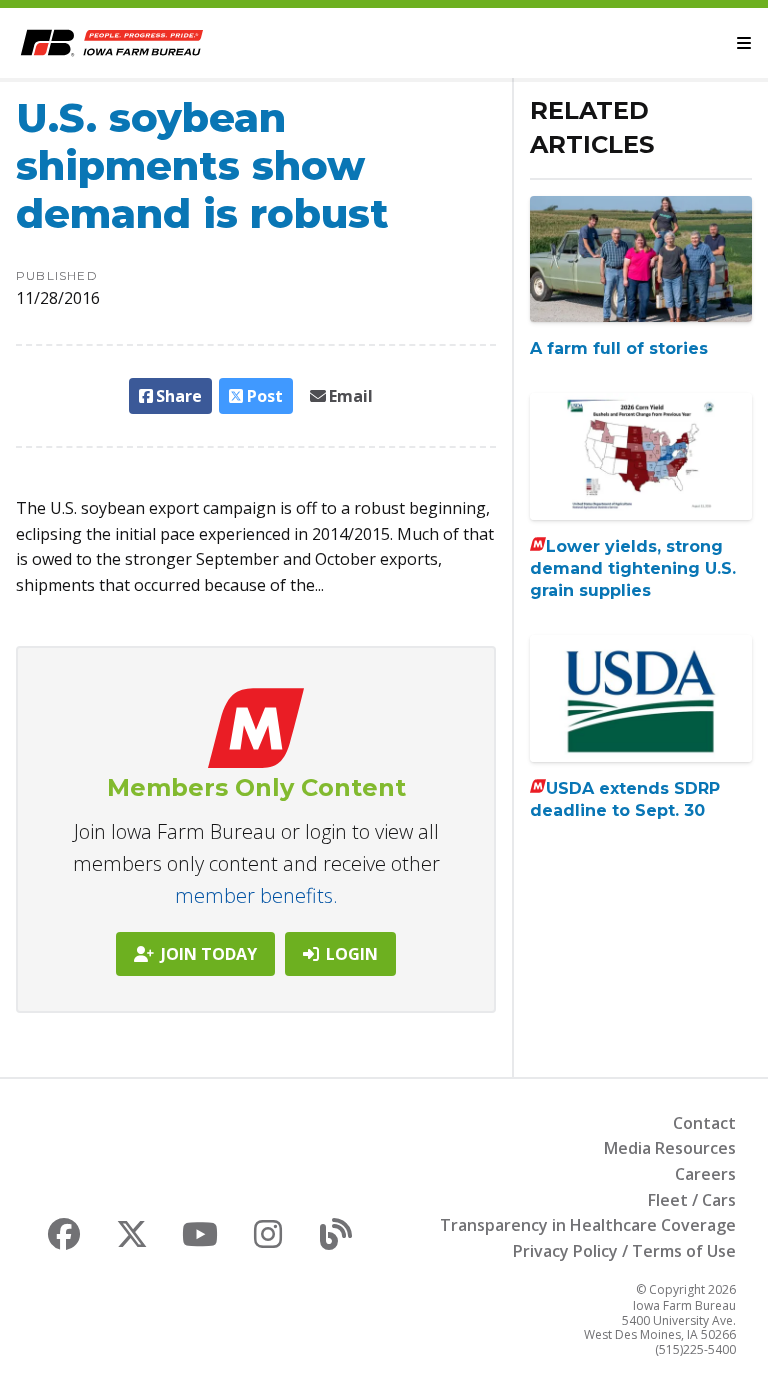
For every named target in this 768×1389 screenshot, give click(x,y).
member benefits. (256, 895)
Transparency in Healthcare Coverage (588, 1225)
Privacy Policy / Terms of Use (624, 1251)
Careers (705, 1174)
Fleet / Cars (692, 1200)
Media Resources (670, 1148)
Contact (704, 1123)
